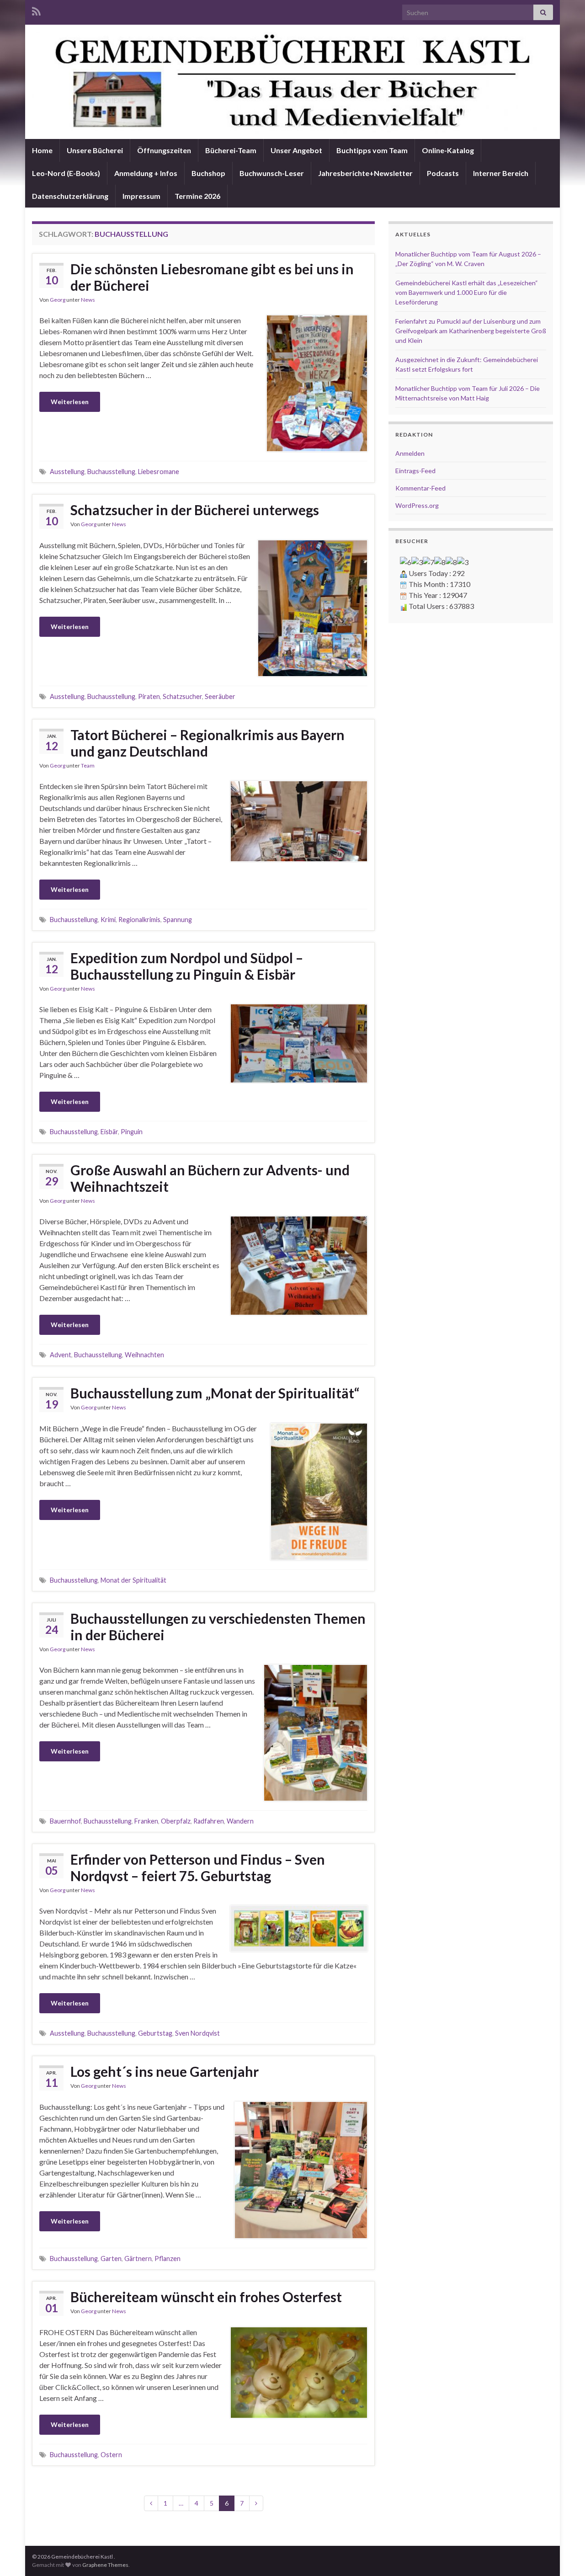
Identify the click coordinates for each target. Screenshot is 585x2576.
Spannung (178, 920)
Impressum (141, 196)
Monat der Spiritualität (133, 1580)
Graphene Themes (105, 2565)
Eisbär (109, 1132)
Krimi (108, 920)
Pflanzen (168, 2259)
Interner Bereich (501, 173)
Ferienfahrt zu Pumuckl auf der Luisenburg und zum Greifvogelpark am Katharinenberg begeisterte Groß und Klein (471, 331)
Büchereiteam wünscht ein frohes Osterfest (206, 2297)
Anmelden (410, 453)
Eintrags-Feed (415, 471)
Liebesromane (159, 472)
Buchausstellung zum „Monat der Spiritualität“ (215, 1393)
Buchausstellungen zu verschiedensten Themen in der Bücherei (218, 1627)
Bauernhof (65, 1821)
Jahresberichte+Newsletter (365, 173)
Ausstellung (67, 472)
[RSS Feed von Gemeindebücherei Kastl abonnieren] (36, 10)
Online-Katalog (448, 150)
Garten (111, 2259)
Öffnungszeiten (164, 150)
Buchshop (208, 173)
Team (88, 765)
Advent (61, 1355)
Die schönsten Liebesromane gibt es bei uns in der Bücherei (212, 277)
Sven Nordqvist (197, 2033)
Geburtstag (155, 2033)
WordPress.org (417, 505)
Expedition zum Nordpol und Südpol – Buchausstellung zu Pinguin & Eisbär (187, 966)
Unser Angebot (296, 150)
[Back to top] (564, 2555)
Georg (58, 300)
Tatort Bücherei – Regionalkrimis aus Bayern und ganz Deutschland (207, 743)
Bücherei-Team (231, 150)
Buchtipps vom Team (372, 150)
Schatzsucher (182, 696)
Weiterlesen (70, 402)
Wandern (240, 1821)
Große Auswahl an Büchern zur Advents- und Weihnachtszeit (210, 1178)
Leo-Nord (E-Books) (66, 173)
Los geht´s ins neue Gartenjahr (165, 2071)
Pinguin (132, 1132)
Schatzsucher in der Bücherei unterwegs (195, 510)
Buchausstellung (111, 472)
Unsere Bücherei (95, 150)
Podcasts (443, 173)
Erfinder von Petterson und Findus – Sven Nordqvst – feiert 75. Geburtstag (198, 1867)
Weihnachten (144, 1355)
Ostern (111, 2455)
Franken (146, 1821)
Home (42, 150)
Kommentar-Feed (420, 488)
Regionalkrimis (139, 920)
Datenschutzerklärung (70, 196)
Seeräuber (220, 696)
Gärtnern (138, 2259)
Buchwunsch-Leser (272, 173)
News (88, 300)
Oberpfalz (176, 1821)
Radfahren (209, 1821)
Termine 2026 (197, 196)
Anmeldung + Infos (146, 173)
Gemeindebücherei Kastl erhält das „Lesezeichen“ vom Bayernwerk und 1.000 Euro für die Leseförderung (467, 292)
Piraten (149, 696)
